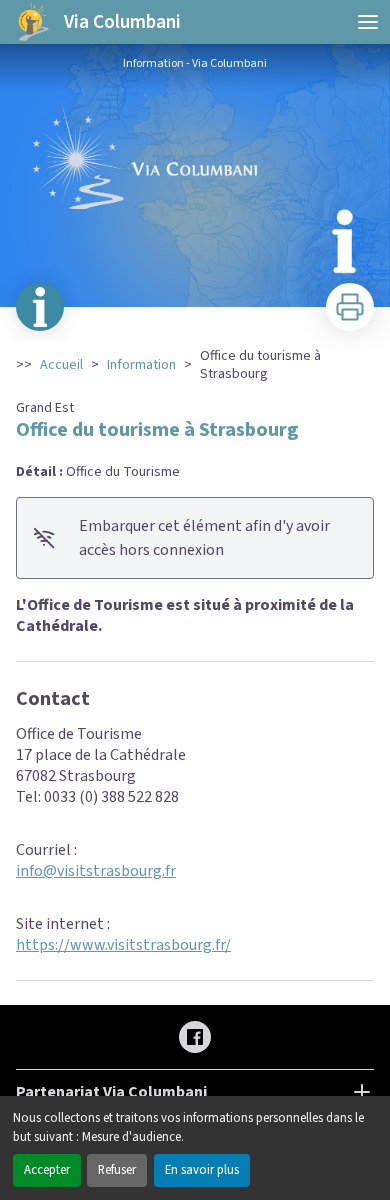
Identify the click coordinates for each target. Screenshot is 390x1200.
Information (141, 365)
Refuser (117, 1170)
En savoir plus (202, 1170)
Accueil (61, 365)
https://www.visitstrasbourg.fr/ (123, 945)
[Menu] (368, 22)
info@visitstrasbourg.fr (96, 871)
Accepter (47, 1170)
